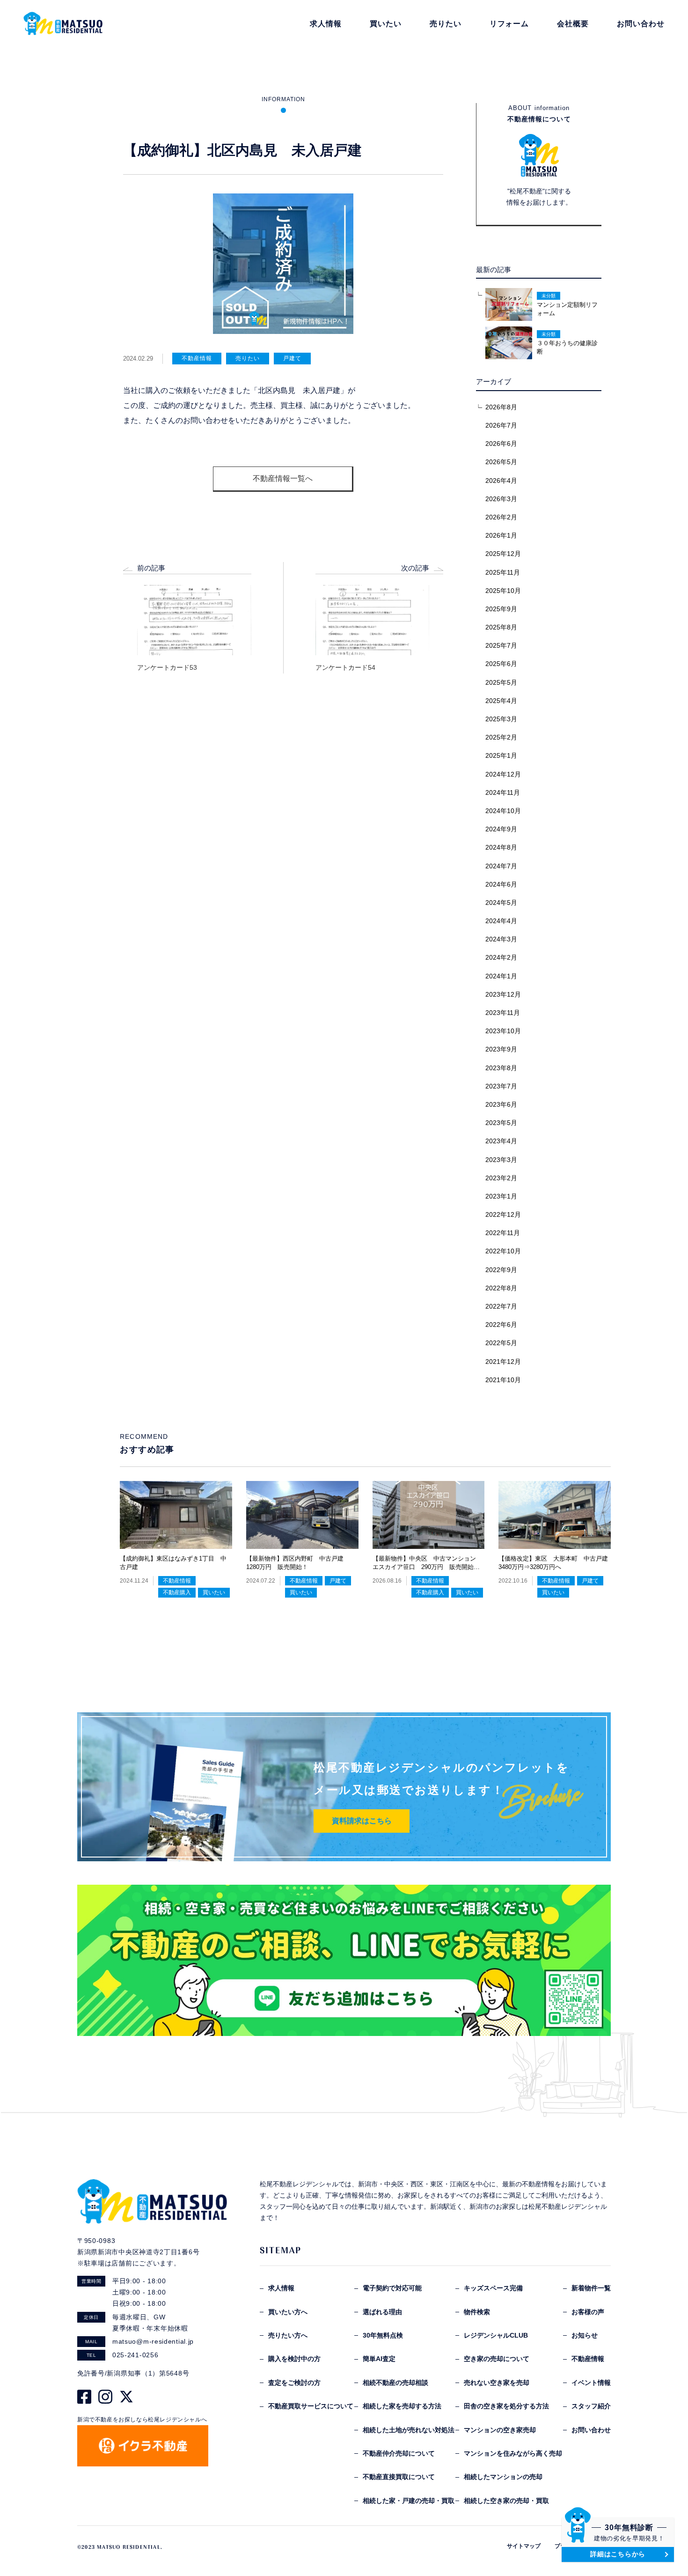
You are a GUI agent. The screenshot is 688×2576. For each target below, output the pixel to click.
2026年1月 (501, 535)
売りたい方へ (288, 2335)
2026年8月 (501, 407)
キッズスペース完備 (493, 2288)
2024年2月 (501, 957)
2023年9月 (501, 1049)
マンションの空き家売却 (500, 2430)
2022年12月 (503, 1214)
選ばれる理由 (382, 2312)
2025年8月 (501, 627)
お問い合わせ (591, 2430)
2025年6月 (501, 664)
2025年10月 (503, 591)
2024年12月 (503, 774)
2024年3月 (501, 939)
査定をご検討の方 (294, 2383)
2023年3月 (501, 1160)
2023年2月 (501, 1178)
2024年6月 (501, 884)
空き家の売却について (497, 2359)
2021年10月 (503, 1380)
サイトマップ (524, 2546)
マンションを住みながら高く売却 (513, 2453)
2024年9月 (501, 829)
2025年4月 (501, 701)
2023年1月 (501, 1196)
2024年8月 (501, 847)
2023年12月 (503, 994)
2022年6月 (501, 1325)
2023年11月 (503, 1013)
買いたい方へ (288, 2312)
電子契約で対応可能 (392, 2288)
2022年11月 (503, 1233)
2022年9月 (501, 1270)
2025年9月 (501, 609)
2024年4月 (501, 921)
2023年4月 (501, 1141)
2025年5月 (501, 682)
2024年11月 (503, 792)
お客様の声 (588, 2312)
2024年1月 (501, 976)
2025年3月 (501, 719)
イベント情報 (591, 2383)
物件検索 (477, 2312)
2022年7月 (501, 1306)
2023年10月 (503, 1031)
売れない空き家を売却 (497, 2383)
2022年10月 (503, 1251)
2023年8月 (501, 1068)
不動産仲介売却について (399, 2453)
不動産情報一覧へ (283, 478)
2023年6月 (501, 1104)
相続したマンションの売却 (503, 2477)
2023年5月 (501, 1123)
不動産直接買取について (399, 2477)
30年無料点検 (383, 2335)
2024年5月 (501, 903)
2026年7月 (501, 425)
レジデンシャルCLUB (496, 2335)
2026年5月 (501, 462)
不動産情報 (588, 2359)
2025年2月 (501, 737)
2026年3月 (501, 499)
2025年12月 (503, 554)
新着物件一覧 (591, 2288)
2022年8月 (501, 1288)
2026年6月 (501, 444)
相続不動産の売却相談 (395, 2383)
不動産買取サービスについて (311, 2406)
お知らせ (585, 2335)
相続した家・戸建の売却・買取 (409, 2501)
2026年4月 (501, 481)
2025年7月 (501, 645)
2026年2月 (501, 517)
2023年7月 (501, 1086)
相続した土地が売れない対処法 (409, 2430)
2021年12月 (503, 1362)
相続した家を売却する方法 (402, 2406)
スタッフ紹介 (591, 2406)
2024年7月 (501, 866)
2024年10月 (503, 811)
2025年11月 (503, 572)
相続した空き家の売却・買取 (506, 2501)
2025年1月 (501, 755)
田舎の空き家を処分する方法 (506, 2406)
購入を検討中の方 (294, 2359)
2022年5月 (501, 1343)
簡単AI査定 (379, 2359)
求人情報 (281, 2288)
